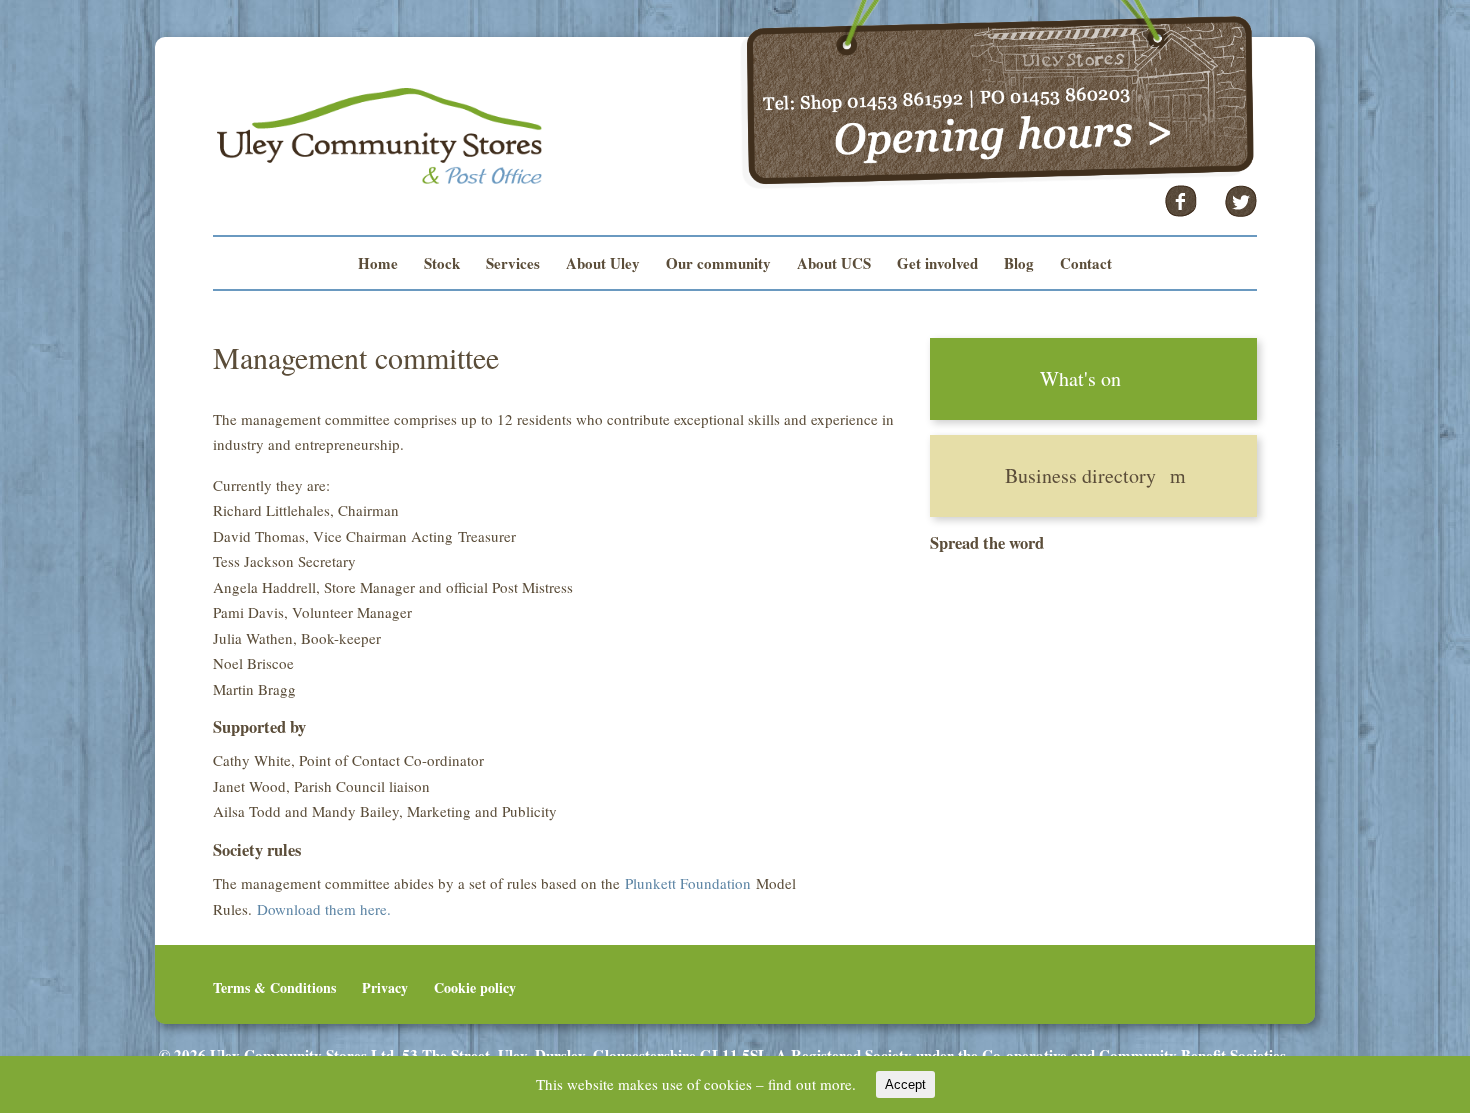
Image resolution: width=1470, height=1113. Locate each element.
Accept (905, 1084)
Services (513, 265)
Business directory (1080, 475)
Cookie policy (475, 987)
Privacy (385, 987)
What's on (1080, 378)
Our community (718, 265)
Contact (1086, 265)
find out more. (812, 1084)
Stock (442, 265)
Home (378, 265)
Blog (1019, 265)
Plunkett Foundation (688, 883)
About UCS (834, 265)
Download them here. (324, 909)
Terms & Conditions (274, 987)
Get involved (937, 265)
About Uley (603, 265)
